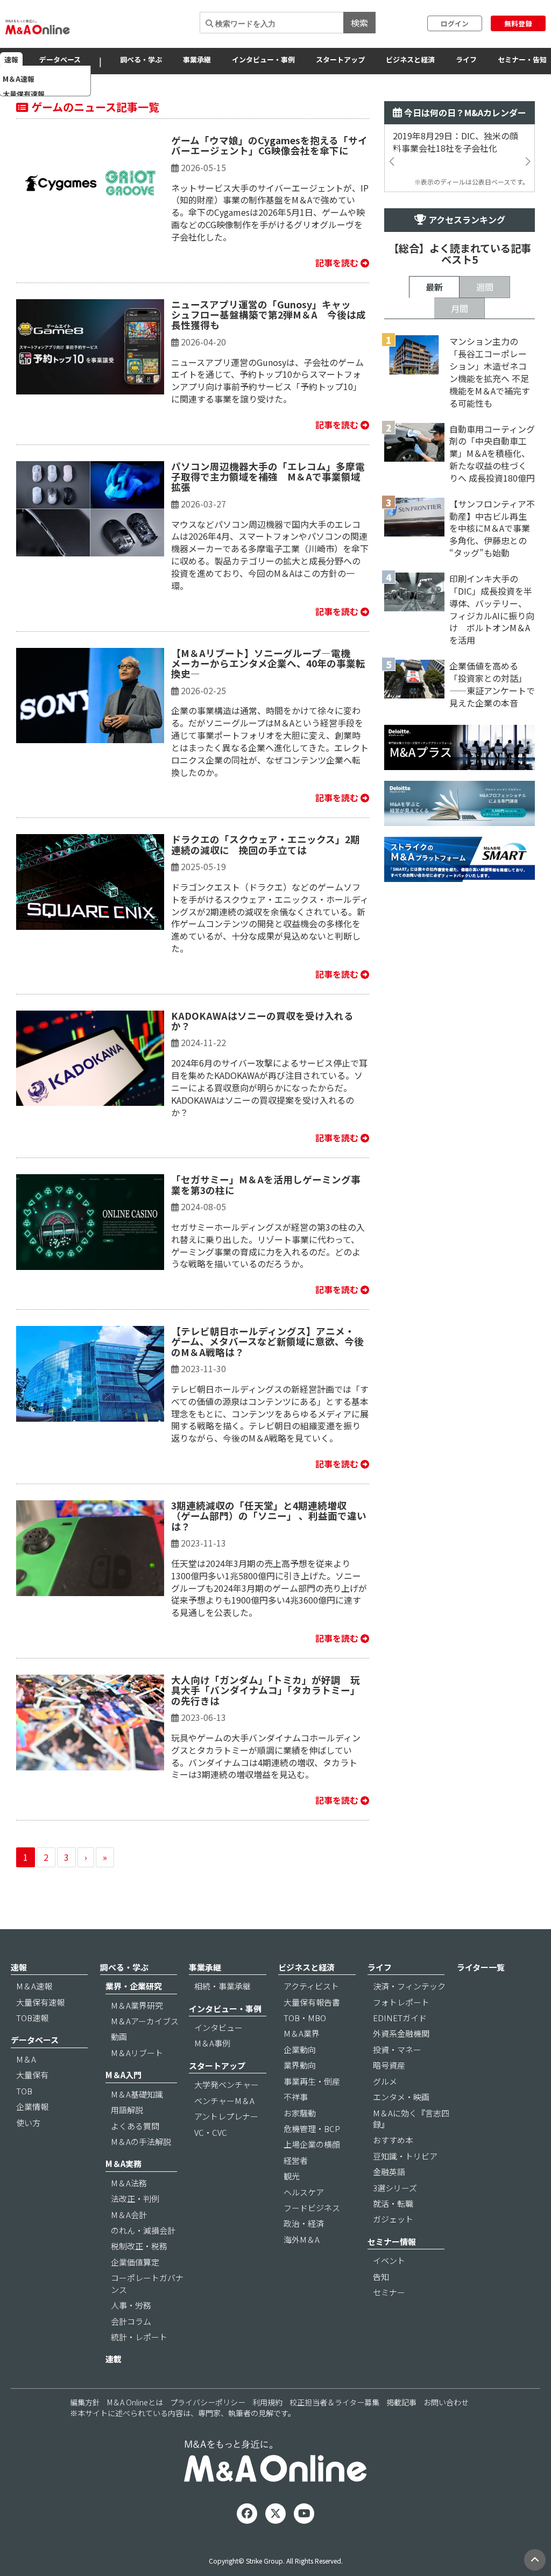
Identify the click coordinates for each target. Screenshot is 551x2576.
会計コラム (131, 2321)
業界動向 (300, 2065)
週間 (485, 287)
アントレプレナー (226, 2116)
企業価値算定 (135, 2262)
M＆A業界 (302, 2033)
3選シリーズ (395, 2188)
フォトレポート (401, 2002)
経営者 (296, 2160)
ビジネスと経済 (410, 59)
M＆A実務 (123, 2164)
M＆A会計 (129, 2215)
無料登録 (518, 23)
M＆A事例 (212, 2043)
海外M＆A (302, 2239)
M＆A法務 (129, 2183)
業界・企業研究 (134, 1986)
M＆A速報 (34, 1986)
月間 (460, 308)
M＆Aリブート (137, 2053)
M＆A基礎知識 (137, 2094)
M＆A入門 (123, 2075)
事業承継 (197, 59)
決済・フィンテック (409, 1986)
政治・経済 (304, 2223)
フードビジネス (312, 2208)
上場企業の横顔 (312, 2144)
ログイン (455, 23)
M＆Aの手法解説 (141, 2141)
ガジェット (393, 2219)
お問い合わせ (446, 2402)
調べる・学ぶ (141, 59)
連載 (114, 2359)
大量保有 (32, 2075)
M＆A (26, 2059)
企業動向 (300, 2049)
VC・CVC (211, 2132)
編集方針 (85, 2402)
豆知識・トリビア (405, 2156)
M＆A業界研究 (137, 2005)
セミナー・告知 (522, 59)
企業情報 (32, 2106)
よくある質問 (135, 2126)
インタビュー (218, 2027)
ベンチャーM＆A (224, 2101)
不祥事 (296, 2097)
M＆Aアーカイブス (145, 2021)
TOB (24, 2091)
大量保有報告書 (312, 2002)
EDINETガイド (400, 2018)
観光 (292, 2176)
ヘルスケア (304, 2192)
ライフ (466, 59)
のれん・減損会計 (143, 2230)
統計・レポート (139, 2337)
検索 (359, 23)
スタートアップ (340, 59)
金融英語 (389, 2172)
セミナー (389, 2292)
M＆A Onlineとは (135, 2402)
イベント (389, 2260)
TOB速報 (32, 2018)
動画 (119, 2037)
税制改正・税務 (139, 2246)
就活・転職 (393, 2203)
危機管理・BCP (312, 2129)
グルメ (385, 2081)
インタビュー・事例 (263, 59)
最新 (434, 287)
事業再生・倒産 (312, 2081)
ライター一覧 (481, 1967)
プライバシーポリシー (208, 2402)
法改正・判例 (135, 2199)
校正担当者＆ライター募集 (334, 2402)
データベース (60, 59)
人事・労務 (131, 2305)
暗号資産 (389, 2065)
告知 (381, 2277)
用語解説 (127, 2110)
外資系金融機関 (401, 2033)
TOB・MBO (305, 2018)
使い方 (28, 2123)
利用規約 (267, 2402)
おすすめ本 (393, 2140)
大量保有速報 (40, 2002)
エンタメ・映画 (401, 2097)
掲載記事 (401, 2402)
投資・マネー (397, 2049)
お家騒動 (300, 2113)
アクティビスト (311, 1986)
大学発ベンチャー (227, 2084)
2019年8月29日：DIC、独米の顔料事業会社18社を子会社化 (455, 142)
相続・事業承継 (222, 1986)
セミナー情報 (392, 2242)
